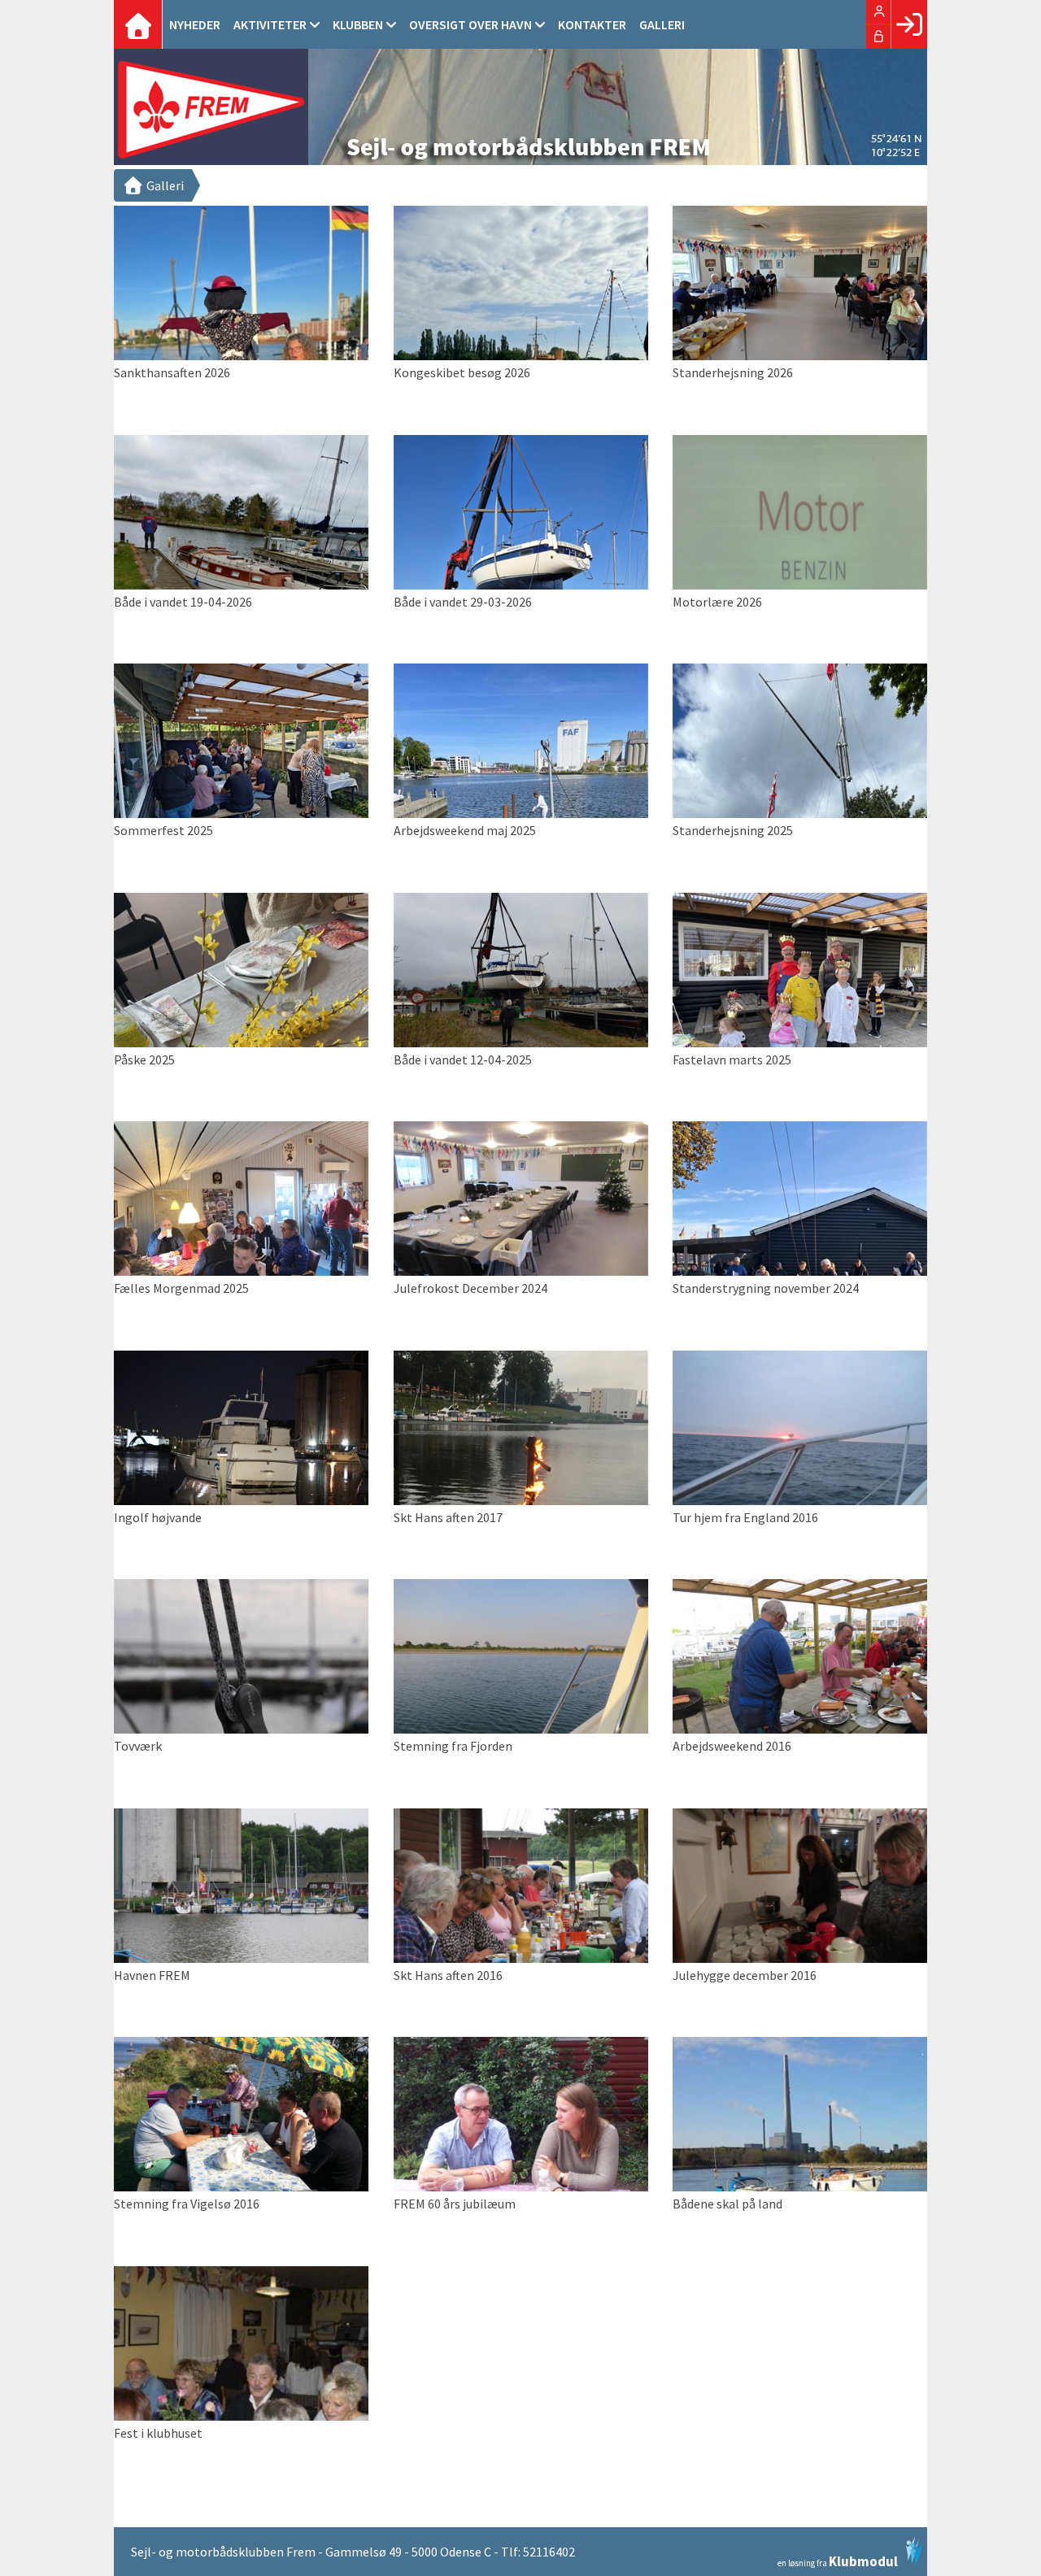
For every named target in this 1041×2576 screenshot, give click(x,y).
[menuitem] (138, 24)
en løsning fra (838, 2560)
